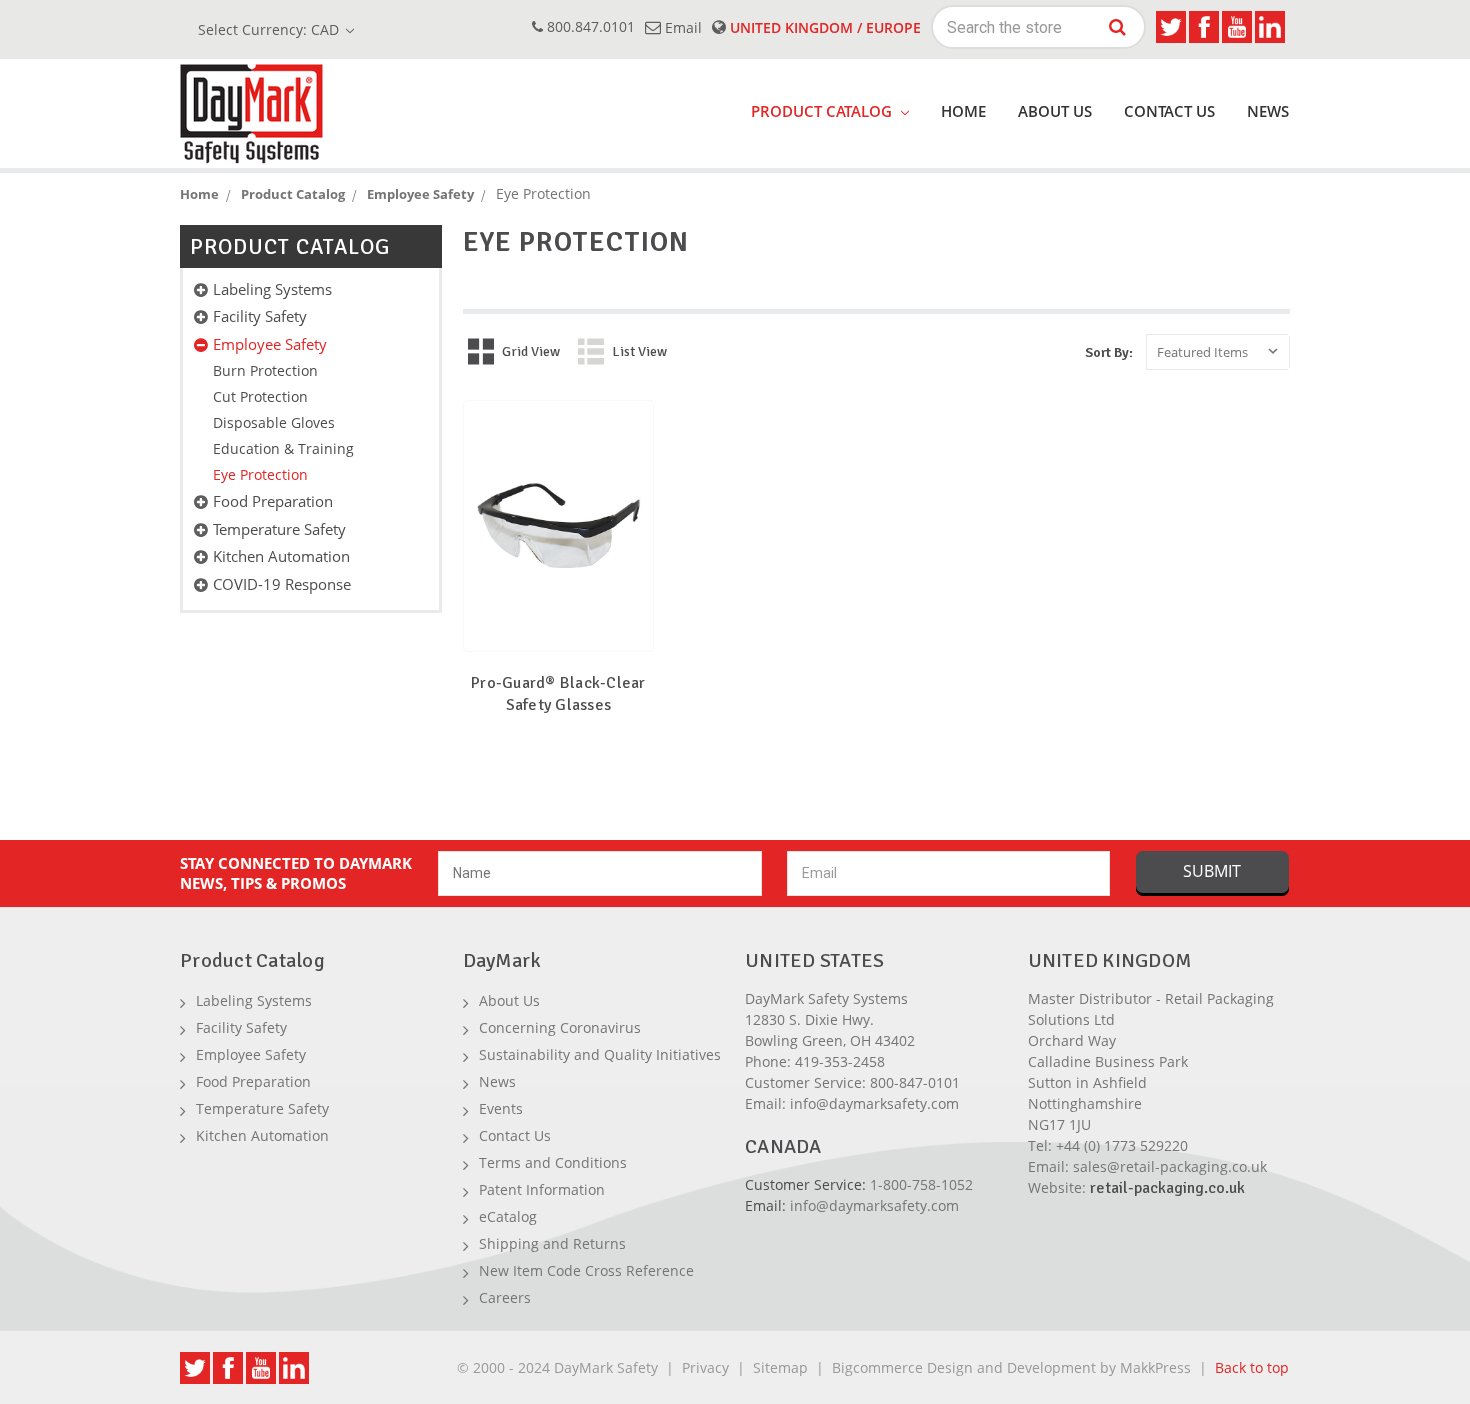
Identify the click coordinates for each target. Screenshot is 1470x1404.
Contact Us (1169, 111)
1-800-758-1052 (921, 1184)
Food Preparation (273, 501)
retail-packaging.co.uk (1167, 1188)
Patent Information (542, 1189)
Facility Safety (260, 316)
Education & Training (283, 448)
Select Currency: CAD (270, 29)
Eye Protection (260, 474)
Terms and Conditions (553, 1162)
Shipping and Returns (552, 1243)
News (1268, 111)
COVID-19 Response (282, 584)
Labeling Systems (272, 289)
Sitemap (780, 1367)
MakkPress (1155, 1367)
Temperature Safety (279, 529)
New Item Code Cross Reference (586, 1270)
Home (963, 111)
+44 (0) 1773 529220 (1122, 1145)
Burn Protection (265, 370)
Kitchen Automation (281, 556)
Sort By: (1109, 352)
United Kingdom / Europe (823, 27)
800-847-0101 (915, 1082)
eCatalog (508, 1216)
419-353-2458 (840, 1061)
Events (501, 1108)
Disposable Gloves (274, 422)
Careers (505, 1297)
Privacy (705, 1367)
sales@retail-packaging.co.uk (1170, 1166)
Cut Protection (260, 396)
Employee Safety (270, 344)
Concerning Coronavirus (560, 1027)
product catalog (823, 111)
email (681, 27)
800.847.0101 (589, 26)
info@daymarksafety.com (874, 1103)
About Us (1055, 111)
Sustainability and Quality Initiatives (600, 1054)
